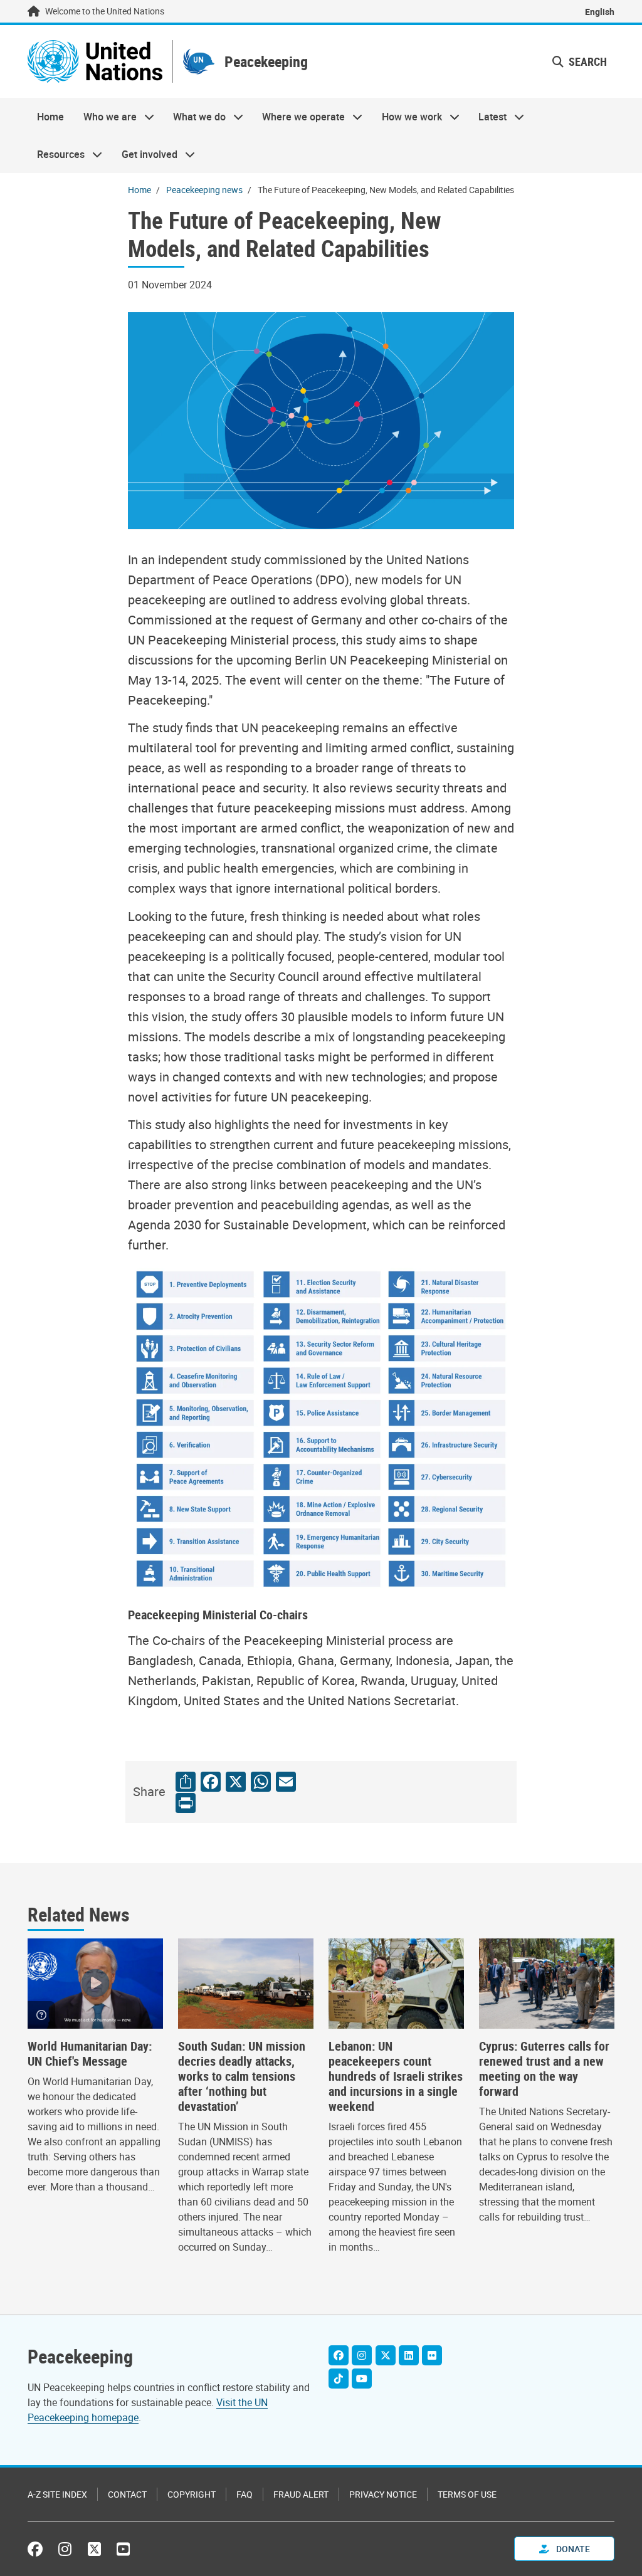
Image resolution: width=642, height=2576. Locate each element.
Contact (127, 2494)
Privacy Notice (383, 2494)
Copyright (192, 2494)
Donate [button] (572, 2549)
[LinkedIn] (409, 2355)
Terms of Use (467, 2494)
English (600, 12)
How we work (407, 117)
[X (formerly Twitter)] (94, 2549)
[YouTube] (362, 2379)
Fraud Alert (301, 2494)
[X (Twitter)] (386, 2355)
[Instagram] (362, 2355)
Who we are (105, 117)
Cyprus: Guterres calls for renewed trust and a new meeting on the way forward (544, 2069)
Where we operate (299, 117)
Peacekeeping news (204, 190)
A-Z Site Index (57, 2494)
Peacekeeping (266, 62)
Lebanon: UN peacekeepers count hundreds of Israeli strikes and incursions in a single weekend (396, 2076)
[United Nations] (95, 61)
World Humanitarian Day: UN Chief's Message (90, 2054)
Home (50, 117)
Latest (488, 117)
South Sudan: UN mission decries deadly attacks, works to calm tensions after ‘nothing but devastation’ (242, 2076)
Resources (56, 154)
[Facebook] (339, 2355)
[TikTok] (339, 2379)
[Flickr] (432, 2355)
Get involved (144, 154)
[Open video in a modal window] (95, 1984)
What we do (195, 117)
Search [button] (587, 61)
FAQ (245, 2494)
